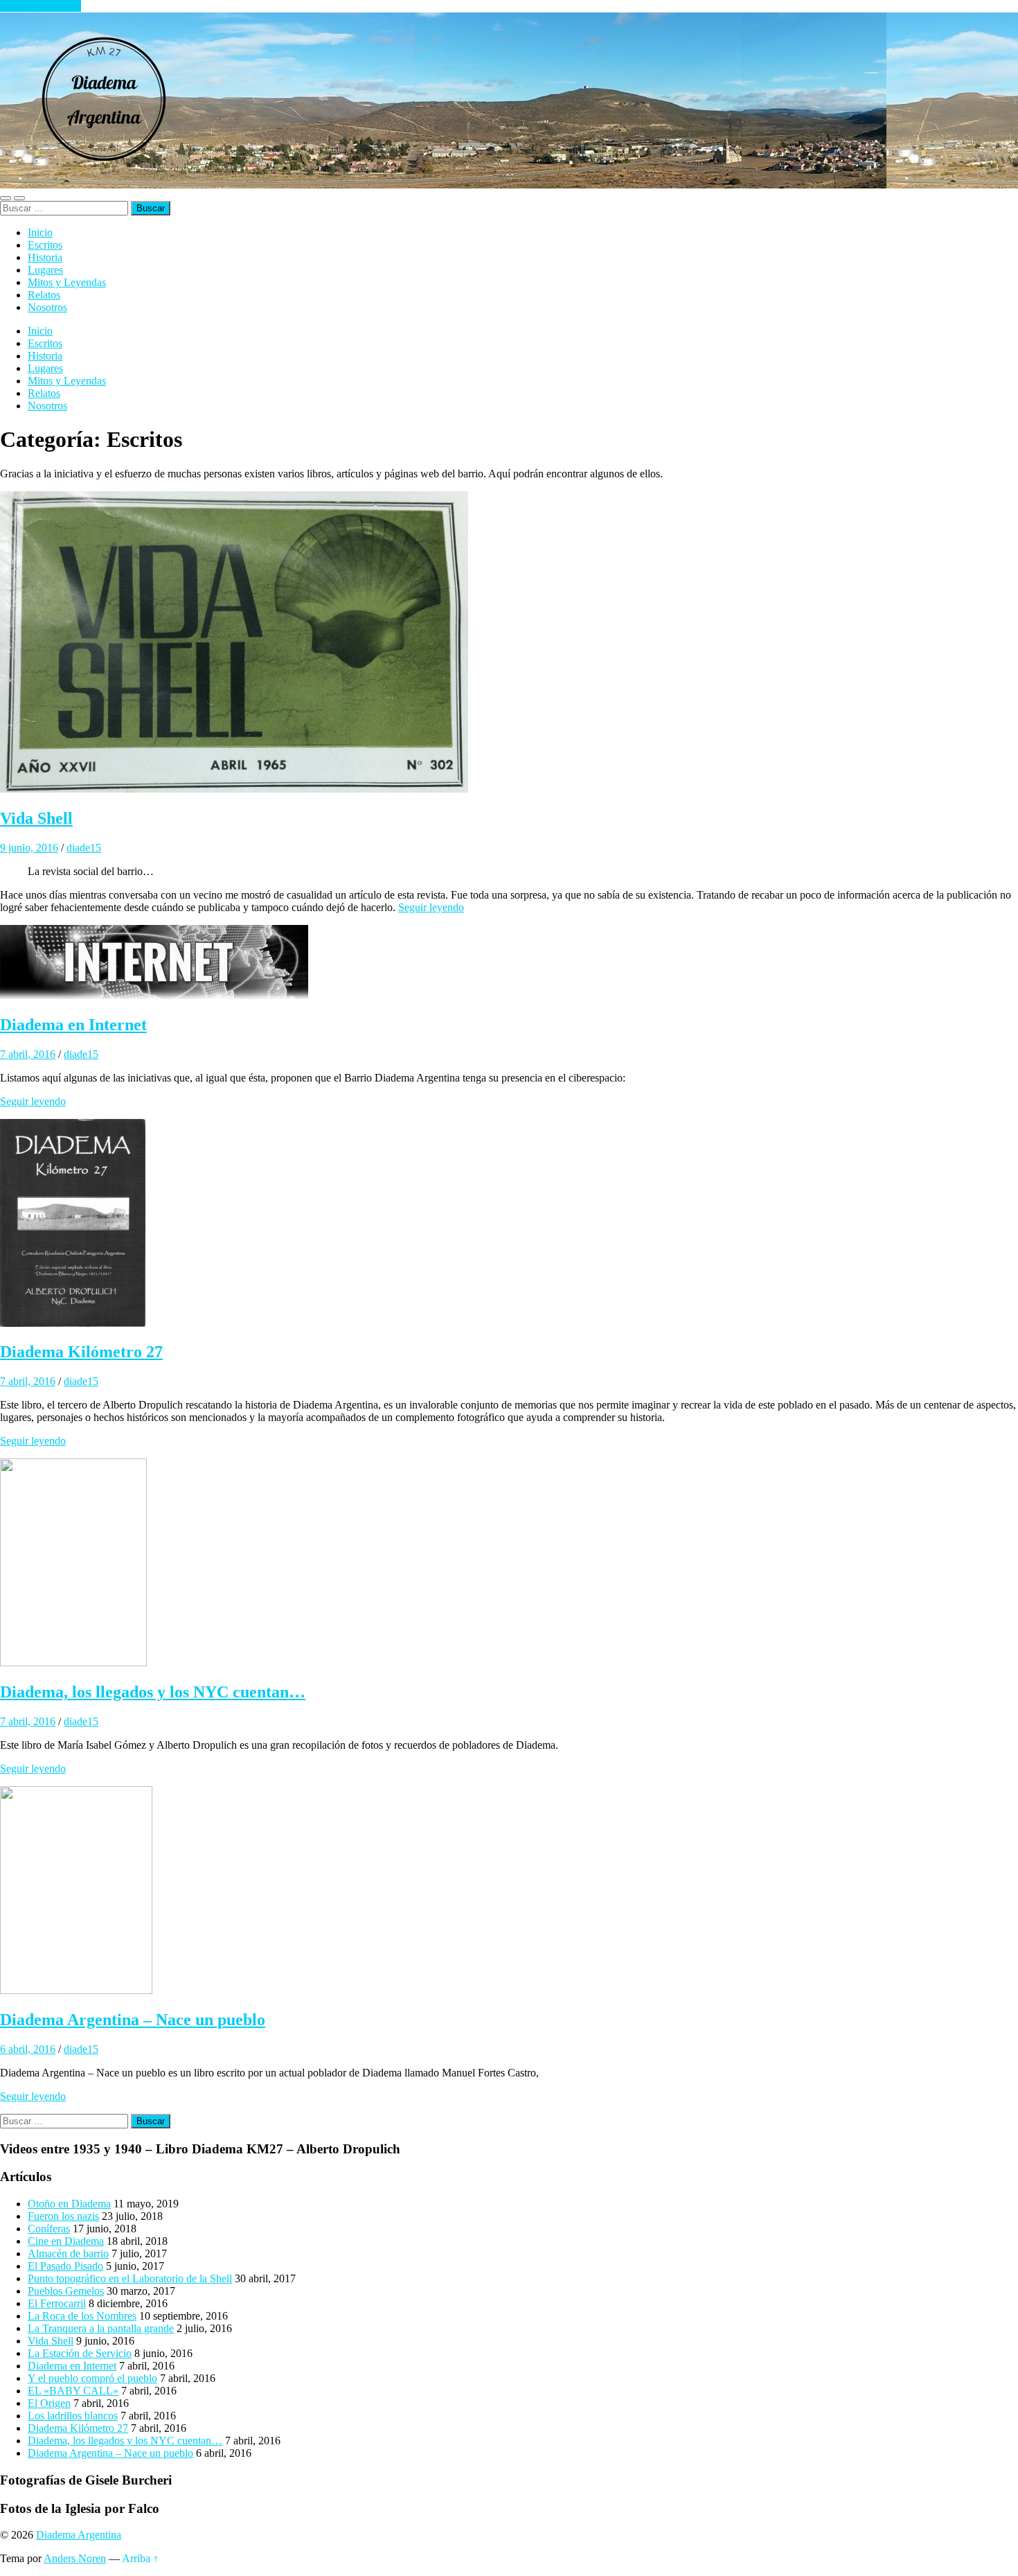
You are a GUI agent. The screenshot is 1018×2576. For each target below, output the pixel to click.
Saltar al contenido (41, 6)
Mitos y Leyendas (67, 282)
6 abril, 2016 (28, 2049)
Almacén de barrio (68, 2253)
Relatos (44, 295)
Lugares (45, 270)
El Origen (49, 2403)
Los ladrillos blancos (73, 2416)
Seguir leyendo (431, 907)
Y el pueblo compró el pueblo (92, 2378)
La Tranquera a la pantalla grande (101, 2328)
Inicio (40, 232)
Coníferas (49, 2229)
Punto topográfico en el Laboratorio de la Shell (130, 2278)
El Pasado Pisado (65, 2266)
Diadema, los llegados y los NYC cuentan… (153, 1692)
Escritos (45, 245)
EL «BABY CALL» (73, 2391)
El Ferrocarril (57, 2303)
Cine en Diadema (66, 2241)
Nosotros (47, 307)
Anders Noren (75, 2558)
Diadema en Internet (73, 1025)
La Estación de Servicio (80, 2353)
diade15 (84, 848)
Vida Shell (36, 818)
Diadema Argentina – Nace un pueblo (133, 2020)
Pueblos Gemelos (66, 2291)
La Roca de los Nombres (82, 2316)
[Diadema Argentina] (104, 182)
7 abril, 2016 (28, 1054)
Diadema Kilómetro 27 (81, 1352)
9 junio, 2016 (29, 848)
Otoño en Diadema (69, 2204)
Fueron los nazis (63, 2216)
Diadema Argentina (79, 2535)
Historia (45, 257)
